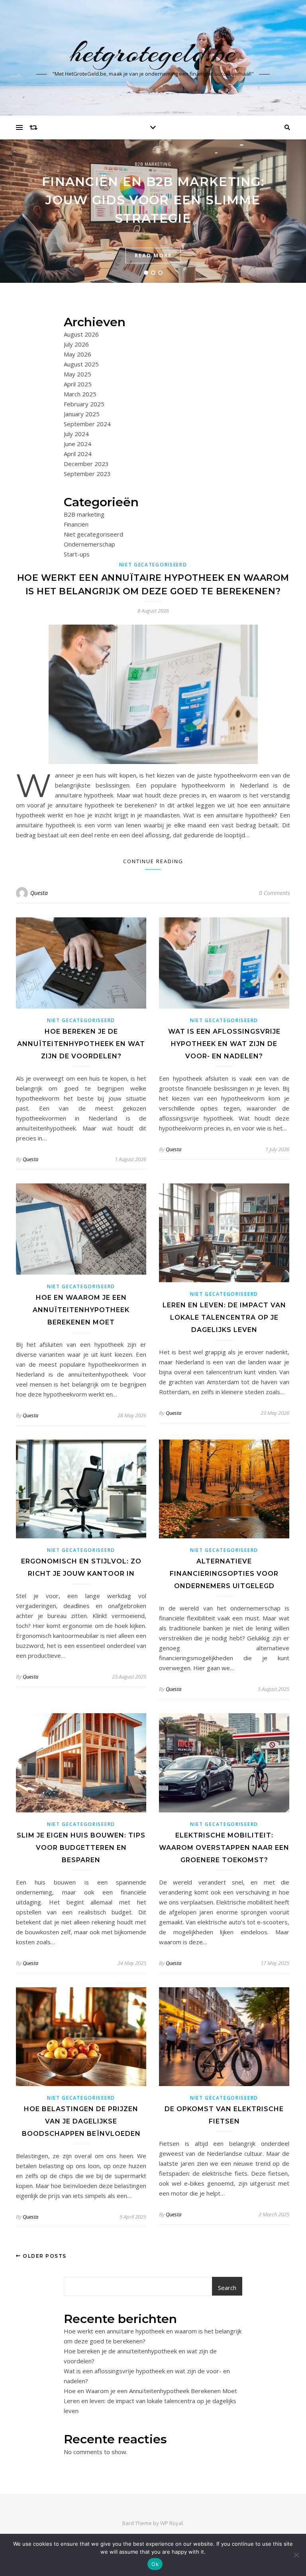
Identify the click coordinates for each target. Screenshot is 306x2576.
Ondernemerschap (89, 544)
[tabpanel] (153, 211)
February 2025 (84, 404)
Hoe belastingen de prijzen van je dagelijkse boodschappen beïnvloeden (81, 2121)
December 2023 (86, 464)
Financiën (76, 524)
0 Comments (275, 893)
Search (227, 2288)
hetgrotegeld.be (153, 53)
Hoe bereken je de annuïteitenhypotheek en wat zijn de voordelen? (81, 1044)
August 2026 (81, 334)
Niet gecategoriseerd (93, 534)
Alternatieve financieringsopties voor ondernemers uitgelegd (224, 1574)
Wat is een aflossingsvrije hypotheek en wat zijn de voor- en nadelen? (224, 1044)
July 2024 (76, 434)
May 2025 (77, 374)
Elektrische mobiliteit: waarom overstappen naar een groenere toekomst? (224, 1848)
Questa (39, 893)
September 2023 (87, 474)
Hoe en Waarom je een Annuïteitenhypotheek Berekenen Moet (81, 1310)
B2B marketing (153, 164)
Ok (155, 2564)
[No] (296, 2555)
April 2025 (78, 384)
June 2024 (77, 444)
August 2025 (81, 364)
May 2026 (77, 354)
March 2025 (80, 394)
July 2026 (76, 344)
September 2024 (87, 424)
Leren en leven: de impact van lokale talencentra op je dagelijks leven (224, 1317)
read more (153, 255)
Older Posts (44, 2256)
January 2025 (82, 414)
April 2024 (78, 454)
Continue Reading (153, 861)
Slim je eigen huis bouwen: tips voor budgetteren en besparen (81, 1848)
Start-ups (77, 554)
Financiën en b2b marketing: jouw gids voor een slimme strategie (153, 200)
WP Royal (172, 2523)
